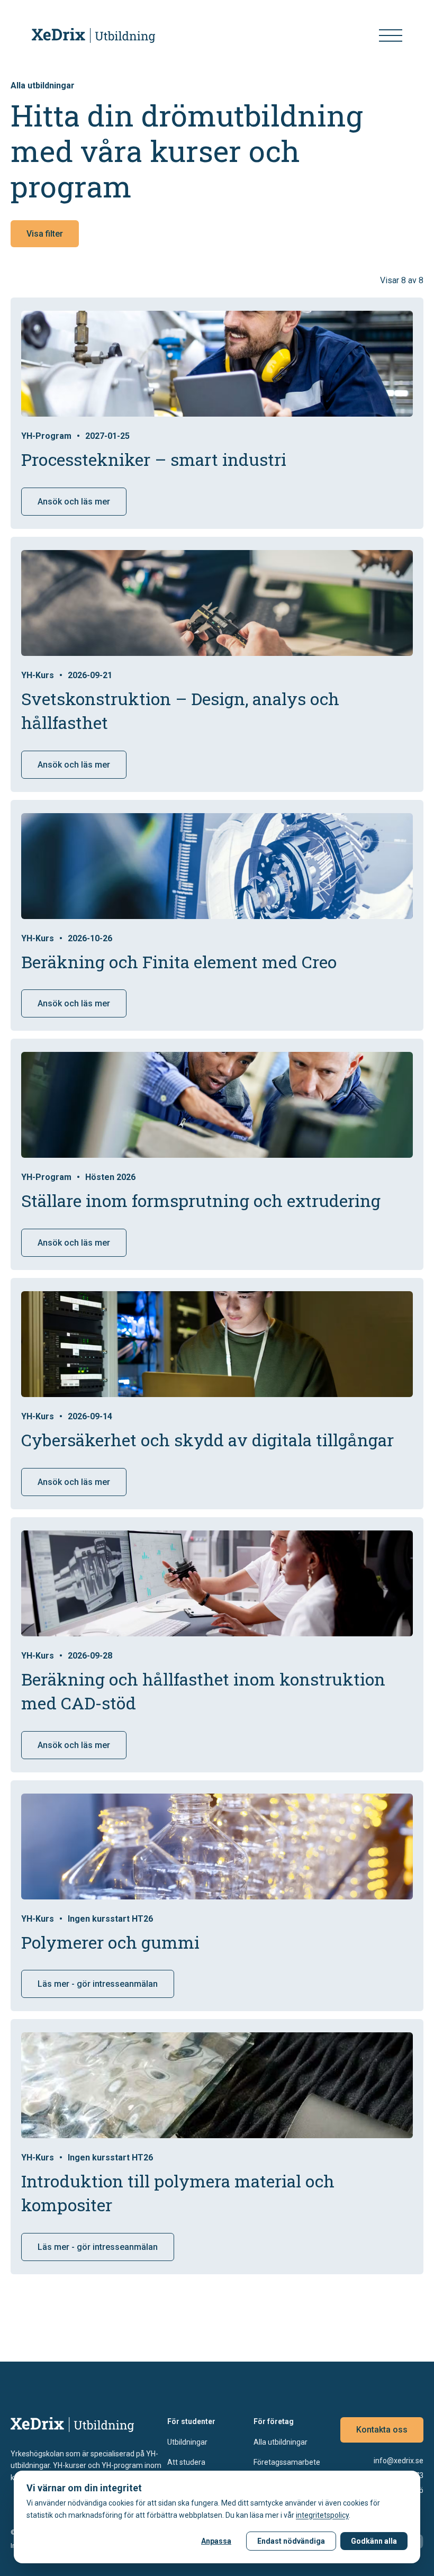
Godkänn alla (374, 2541)
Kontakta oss (382, 2430)
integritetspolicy (322, 2515)
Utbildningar (187, 2442)
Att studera (186, 2462)
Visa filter (45, 234)
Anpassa (216, 2541)
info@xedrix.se (399, 2461)
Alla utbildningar (281, 2442)
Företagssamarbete (287, 2462)
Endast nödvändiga (291, 2541)
